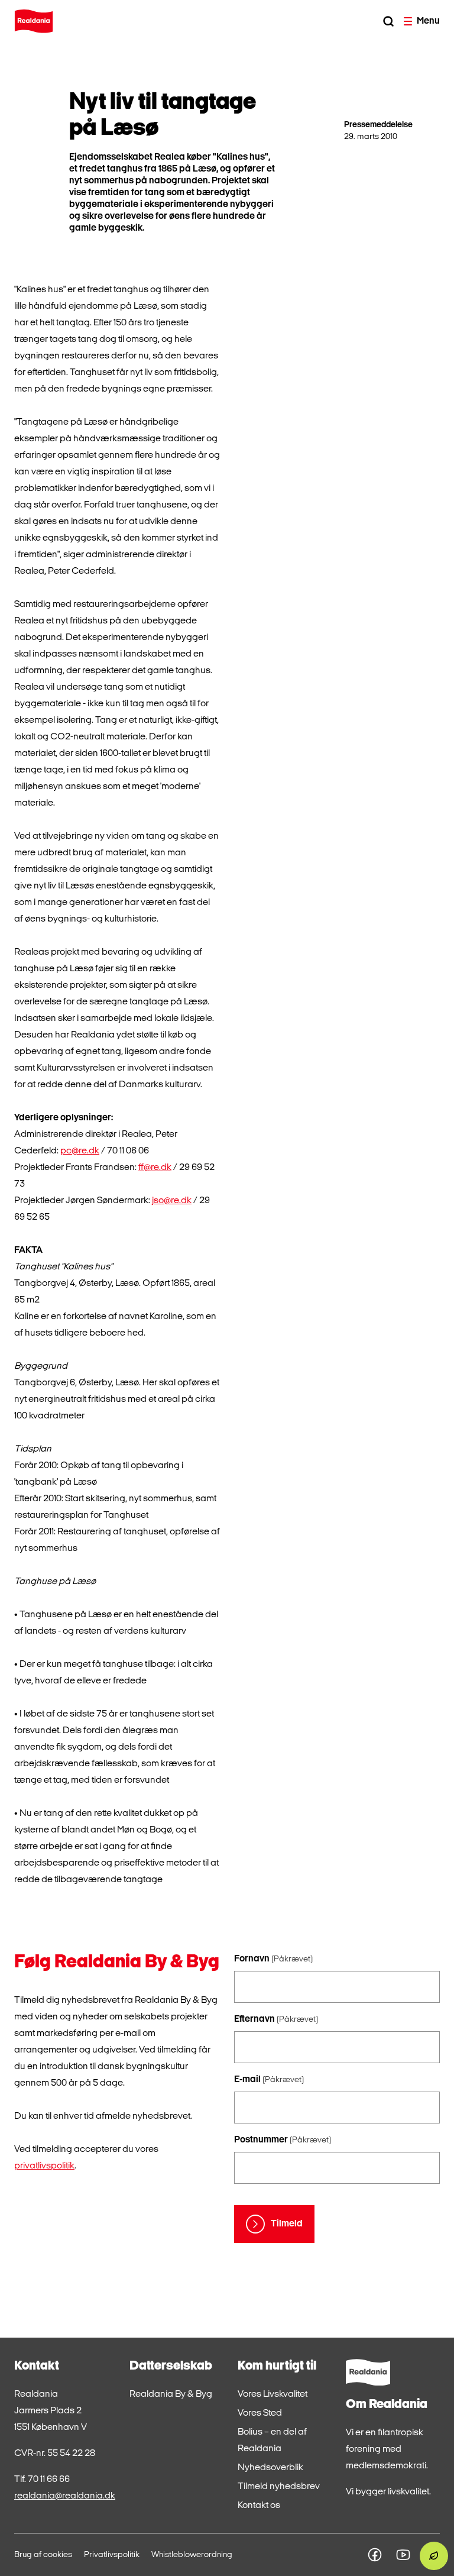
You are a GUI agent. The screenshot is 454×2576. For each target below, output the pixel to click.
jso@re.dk (172, 1201)
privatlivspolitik (44, 2166)
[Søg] (388, 21)
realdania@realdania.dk (65, 2496)
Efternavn (276, 2019)
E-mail (269, 2080)
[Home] (34, 21)
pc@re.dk (80, 1151)
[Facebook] (375, 2555)
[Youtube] (403, 2555)
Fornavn (273, 1959)
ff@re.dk (155, 1168)
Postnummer (283, 2140)
